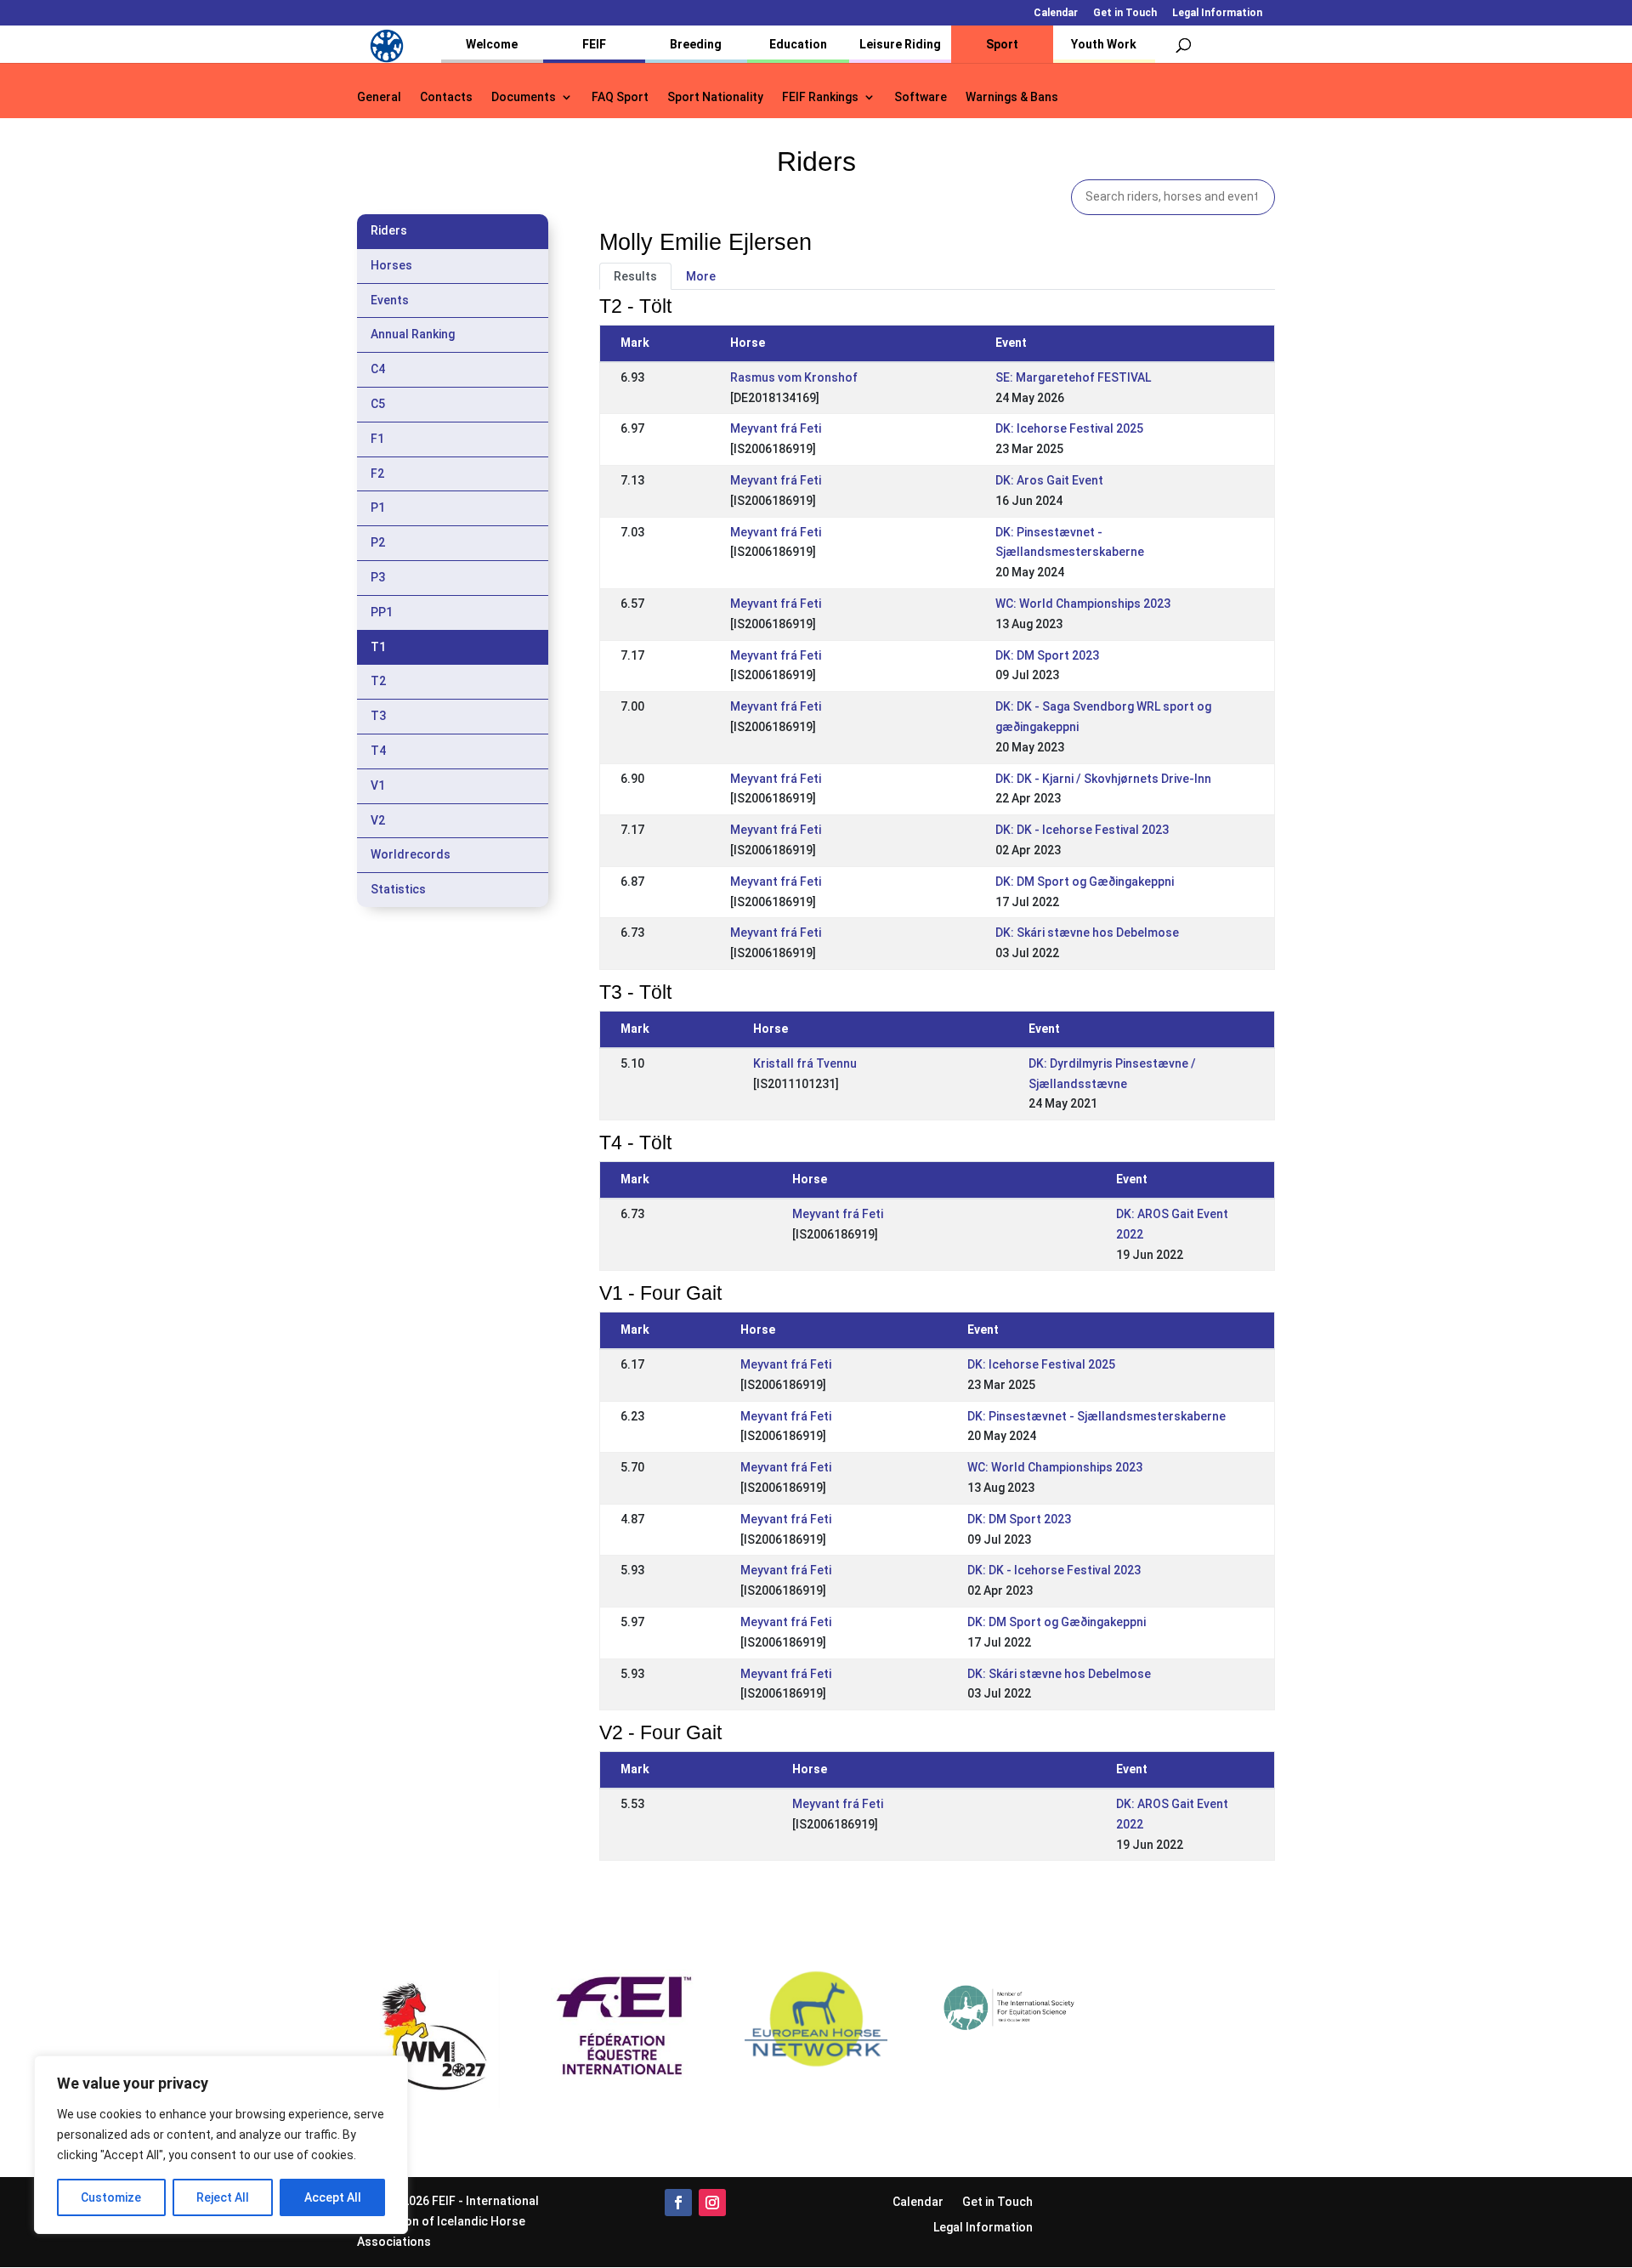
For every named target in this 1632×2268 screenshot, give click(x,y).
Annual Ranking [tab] (413, 334)
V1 (378, 785)
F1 (377, 439)
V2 (378, 820)
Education (798, 44)
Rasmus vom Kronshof (794, 377)
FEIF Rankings (820, 97)
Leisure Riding (900, 44)
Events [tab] (390, 300)
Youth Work (1104, 44)
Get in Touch (1125, 13)
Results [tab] (635, 276)
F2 (377, 473)
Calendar (1056, 13)
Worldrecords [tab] (411, 854)
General (379, 97)
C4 (378, 369)
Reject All (223, 2197)
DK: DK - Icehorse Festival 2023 (1082, 830)
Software (921, 97)
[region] (221, 2145)
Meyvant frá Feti (776, 428)
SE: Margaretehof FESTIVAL (1073, 377)
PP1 (382, 612)
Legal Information (1217, 13)
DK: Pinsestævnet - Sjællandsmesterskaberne (1096, 1416)
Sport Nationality (715, 97)
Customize (111, 2197)
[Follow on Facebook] (678, 2203)
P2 (378, 542)
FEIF (594, 44)
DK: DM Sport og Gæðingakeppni (1085, 882)
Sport (1002, 44)
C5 (378, 404)
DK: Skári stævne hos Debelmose (1087, 933)
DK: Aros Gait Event (1049, 480)
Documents (524, 97)
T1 (378, 647)
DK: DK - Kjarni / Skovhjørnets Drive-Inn (1103, 779)
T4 (378, 751)
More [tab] (701, 276)
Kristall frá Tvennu (805, 1063)
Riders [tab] (389, 230)
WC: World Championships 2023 (1083, 604)
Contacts (446, 97)
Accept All (333, 2197)
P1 (378, 507)
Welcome (492, 44)
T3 (378, 716)
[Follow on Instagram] (712, 2203)
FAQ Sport (620, 97)
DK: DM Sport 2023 (1047, 655)
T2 (378, 681)
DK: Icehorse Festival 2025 (1069, 428)
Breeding (696, 44)
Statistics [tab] (398, 889)
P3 (378, 577)
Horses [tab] (391, 265)
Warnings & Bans (1012, 97)
